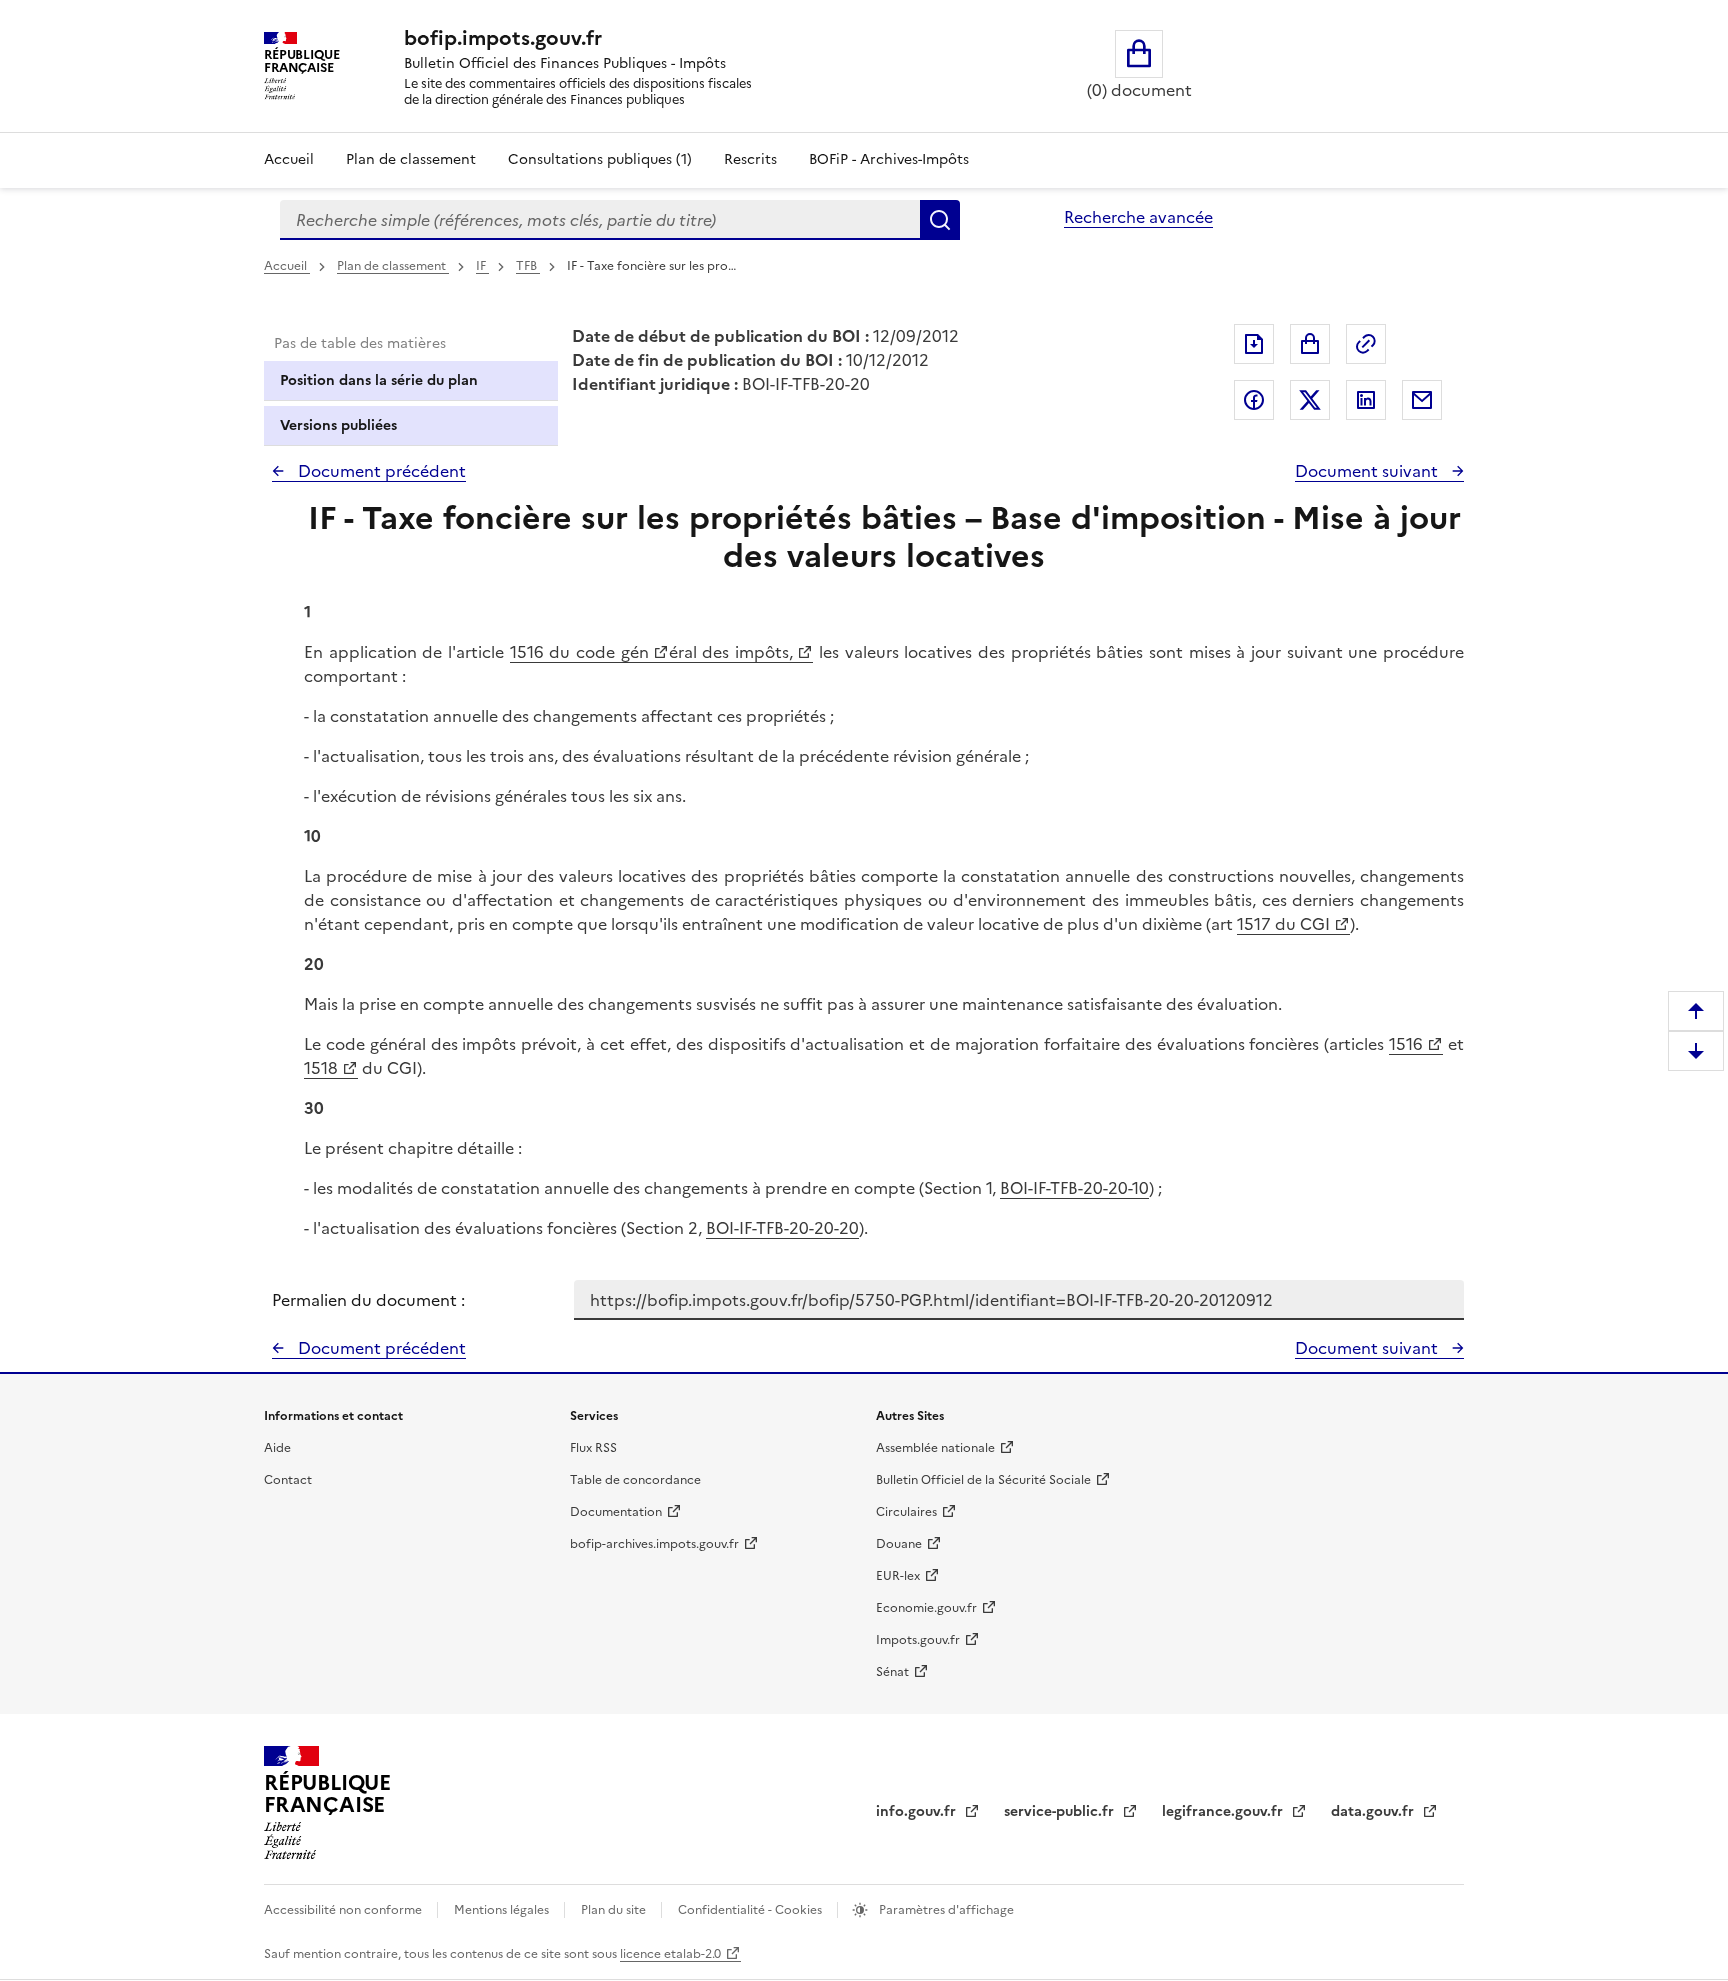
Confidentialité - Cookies (751, 1910)
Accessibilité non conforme (344, 1910)
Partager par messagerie (1422, 400)
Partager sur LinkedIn (1366, 400)
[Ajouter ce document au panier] (1310, 344)
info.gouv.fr (918, 1811)
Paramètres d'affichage (945, 1910)
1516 (1406, 1044)
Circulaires (906, 1512)
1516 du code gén (579, 652)
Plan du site (615, 1910)
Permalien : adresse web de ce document (1366, 344)
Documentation (616, 1512)
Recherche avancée (1138, 217)
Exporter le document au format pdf (1254, 344)
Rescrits (750, 159)
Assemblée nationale (935, 1448)
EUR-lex (898, 1576)
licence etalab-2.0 (670, 1954)
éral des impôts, (731, 652)
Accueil (289, 159)
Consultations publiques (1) (600, 159)
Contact (288, 1480)
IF (482, 266)
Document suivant (1368, 471)
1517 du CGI (1283, 924)
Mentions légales (503, 1910)
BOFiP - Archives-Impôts (889, 159)
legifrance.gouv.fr (1224, 1811)
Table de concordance (635, 1480)
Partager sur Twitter (1310, 400)
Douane (899, 1544)
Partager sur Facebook (1254, 400)
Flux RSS (593, 1448)
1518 (321, 1068)
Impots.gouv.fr (918, 1640)
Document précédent (380, 471)
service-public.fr (1061, 1811)
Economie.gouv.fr (926, 1608)
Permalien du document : (368, 1300)
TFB (528, 266)
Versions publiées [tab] (338, 425)
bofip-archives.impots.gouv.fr (654, 1544)
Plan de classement (411, 159)
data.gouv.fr (1374, 1811)
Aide (277, 1448)
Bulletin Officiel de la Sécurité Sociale (983, 1480)
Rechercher (940, 220)
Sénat (892, 1672)
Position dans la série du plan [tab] (379, 380)
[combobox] (600, 220)
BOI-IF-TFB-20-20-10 (1074, 1188)
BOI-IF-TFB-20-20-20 (782, 1228)
